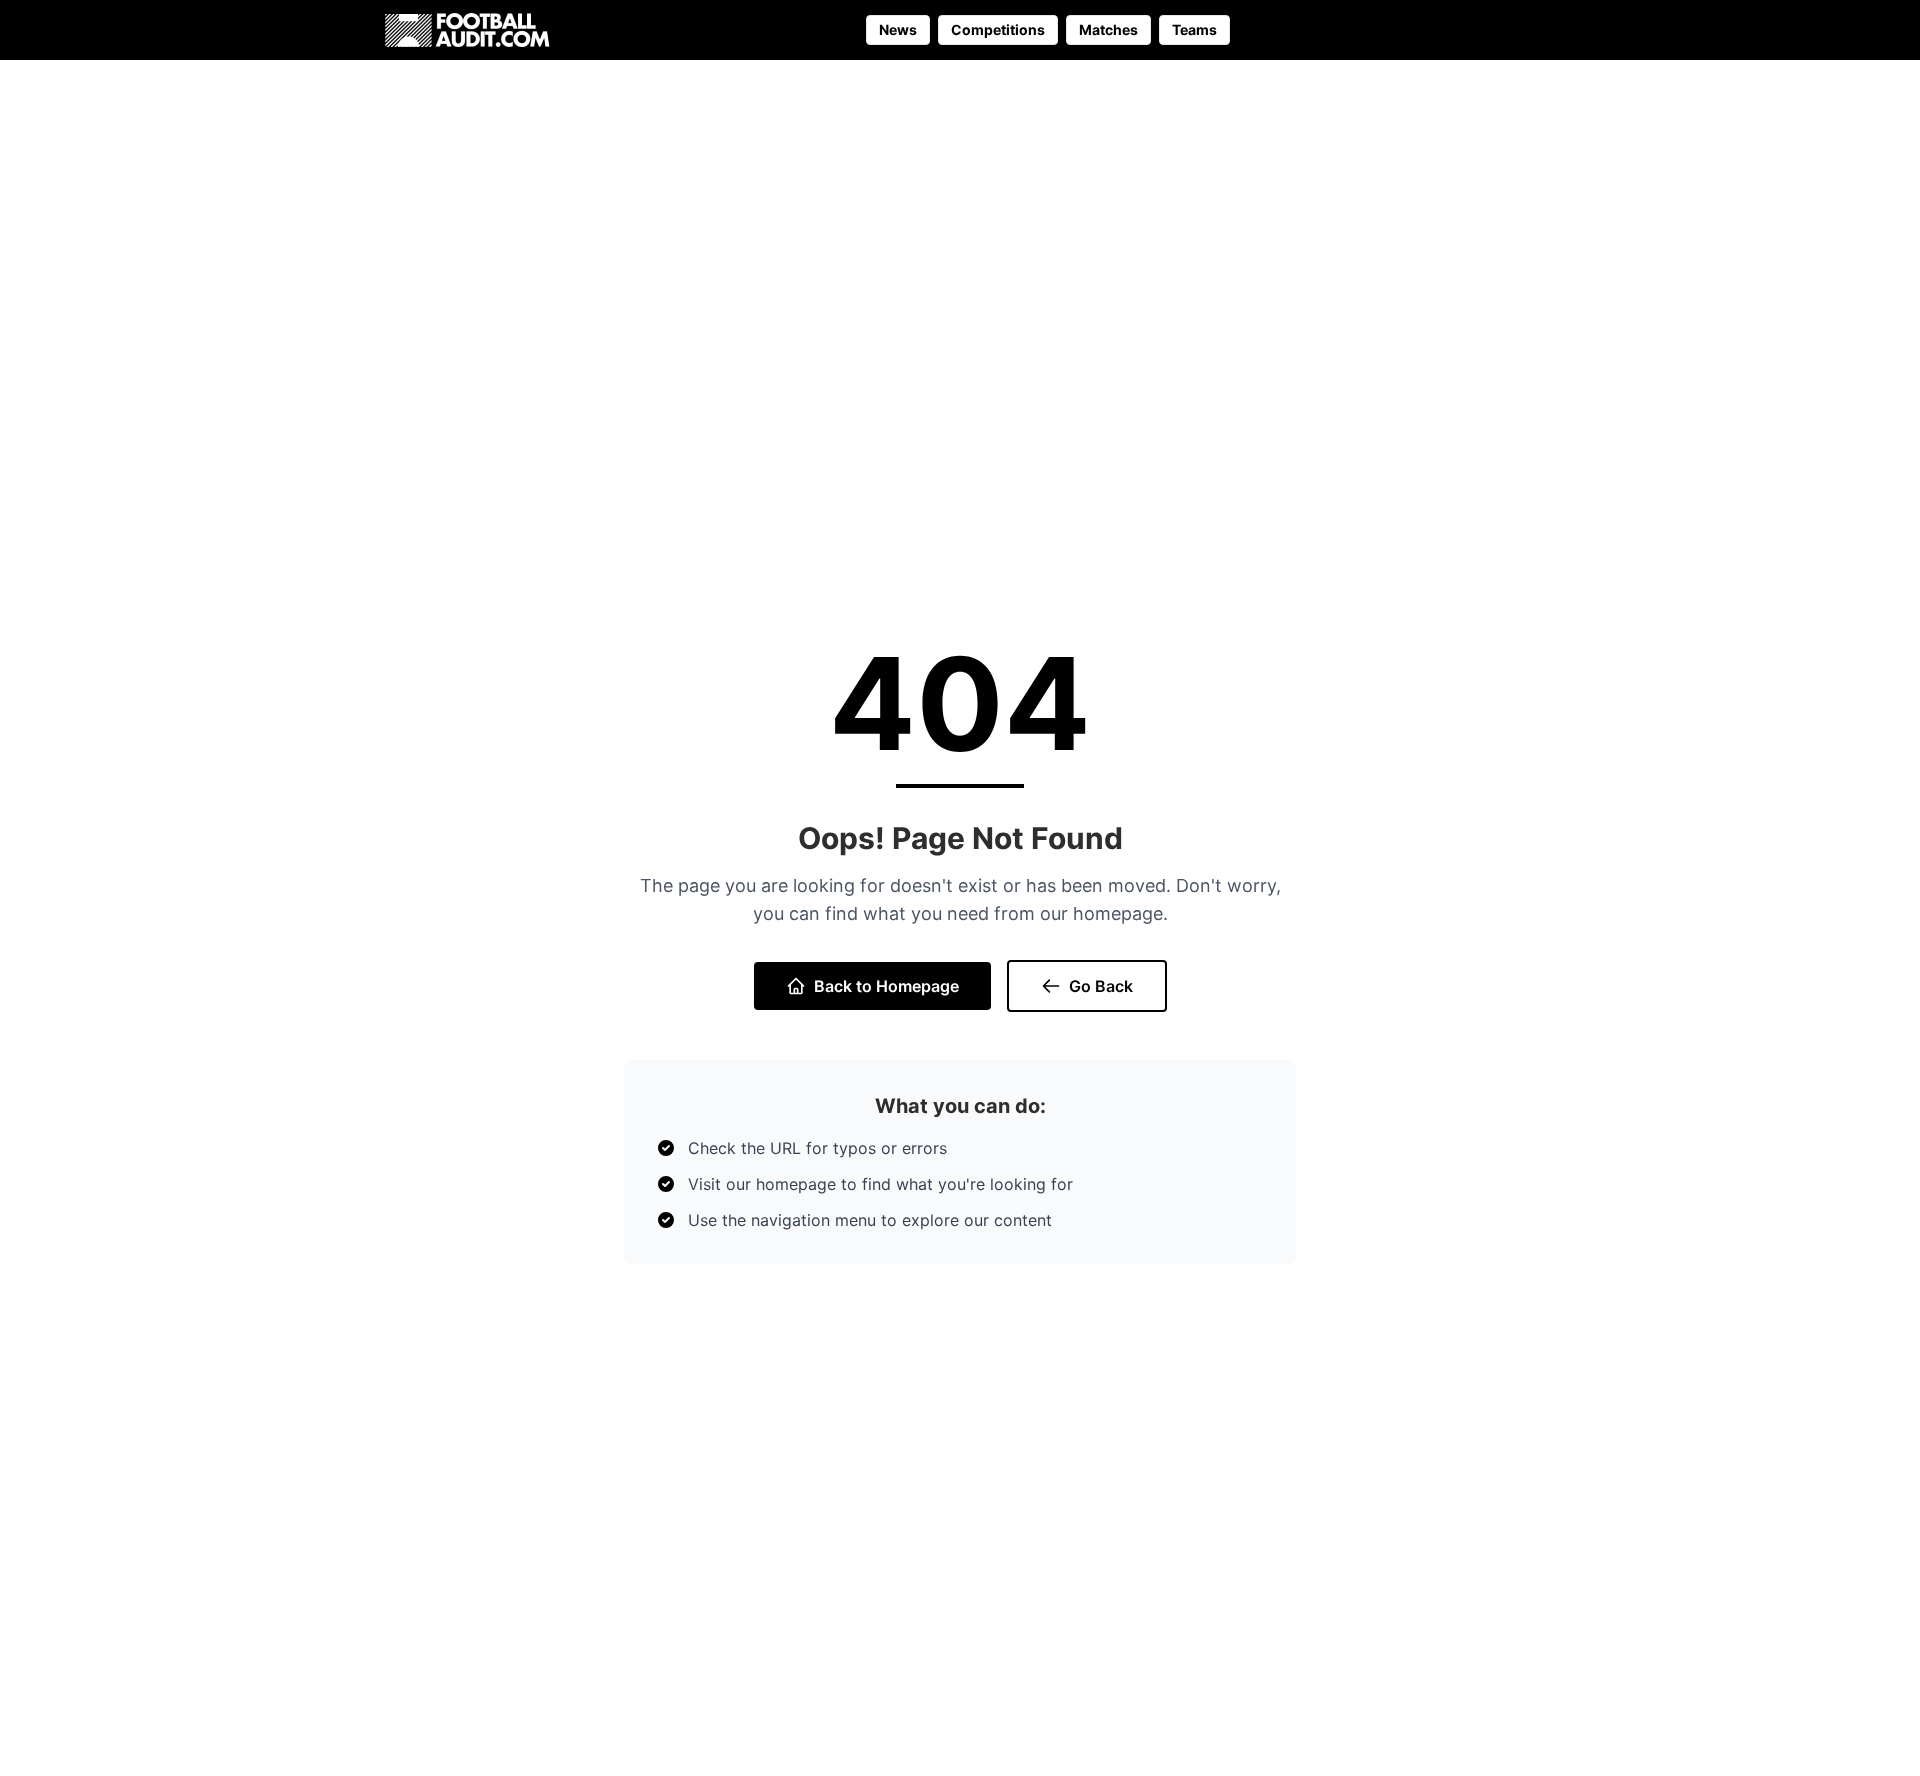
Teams (1194, 29)
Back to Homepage (886, 986)
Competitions (998, 29)
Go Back (1101, 986)
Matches (1108, 29)
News (898, 29)
